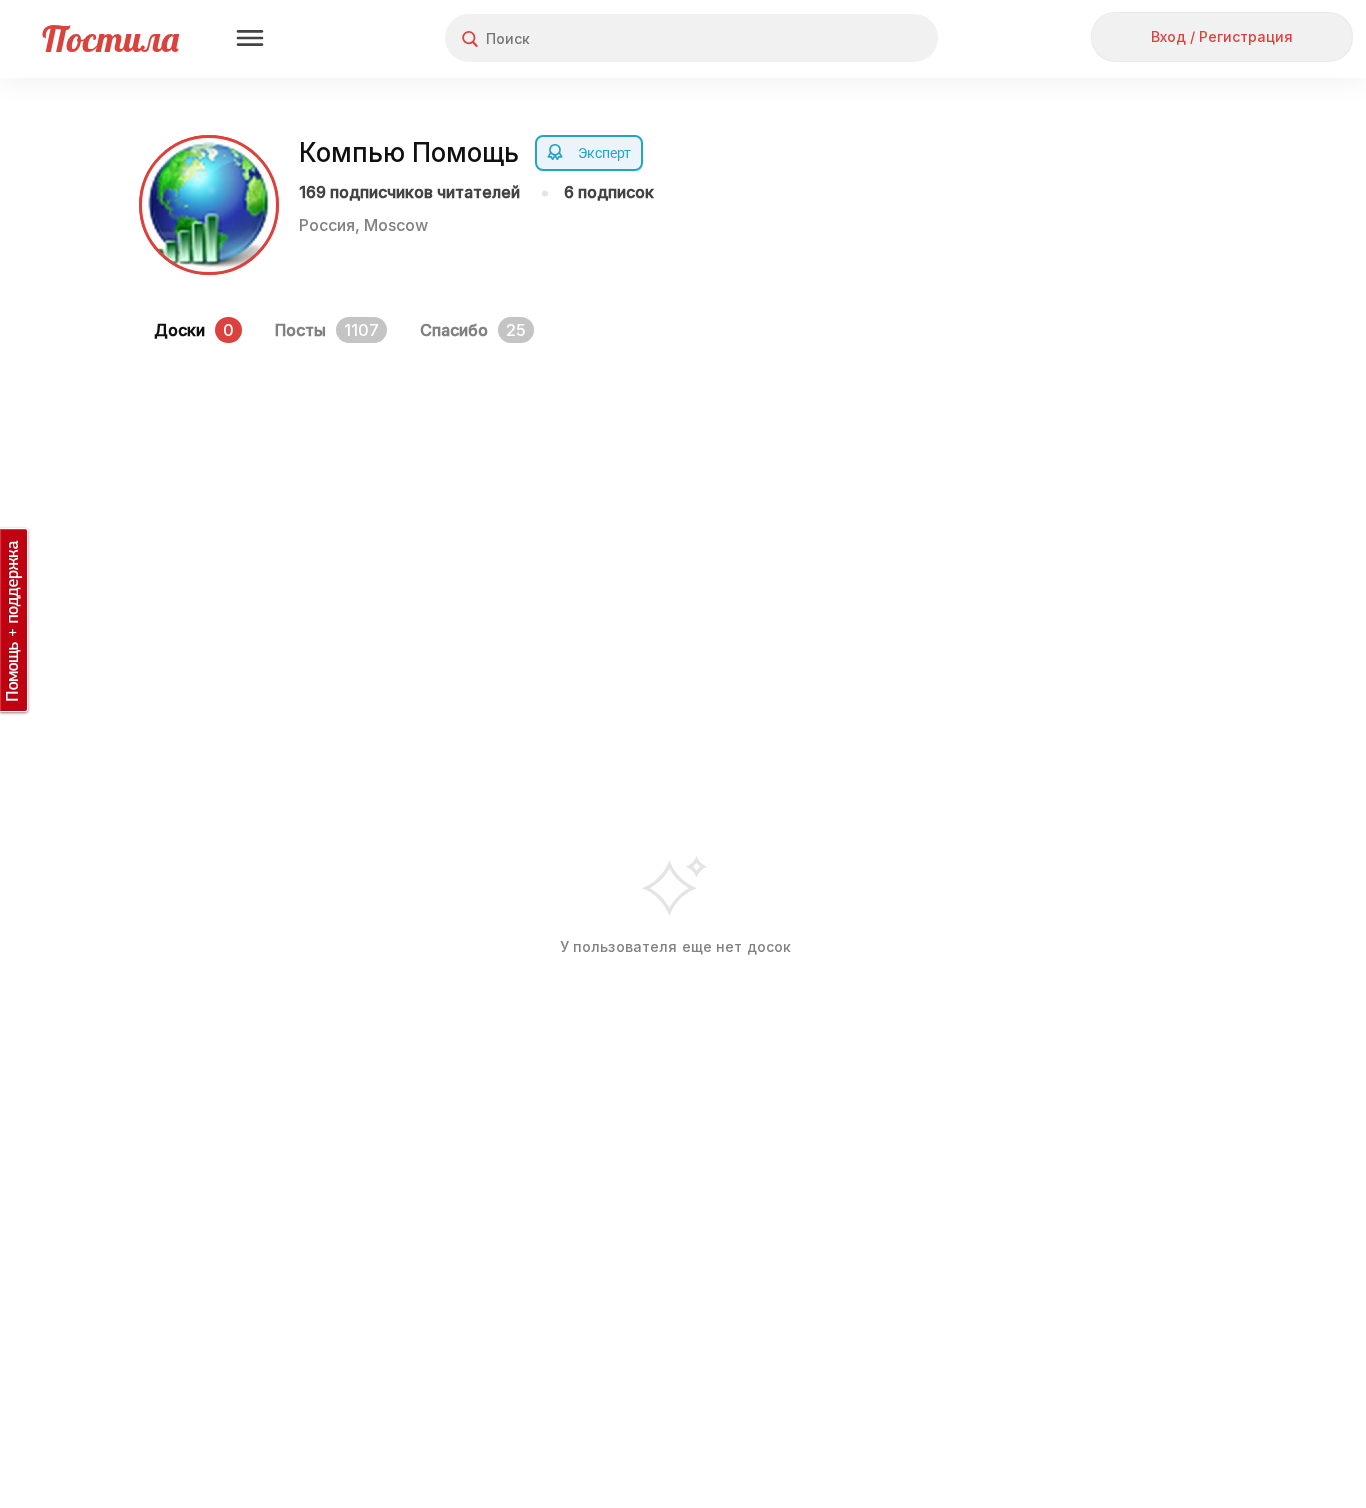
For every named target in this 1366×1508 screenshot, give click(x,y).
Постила (110, 38)
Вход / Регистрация (1222, 36)
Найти (847, 38)
